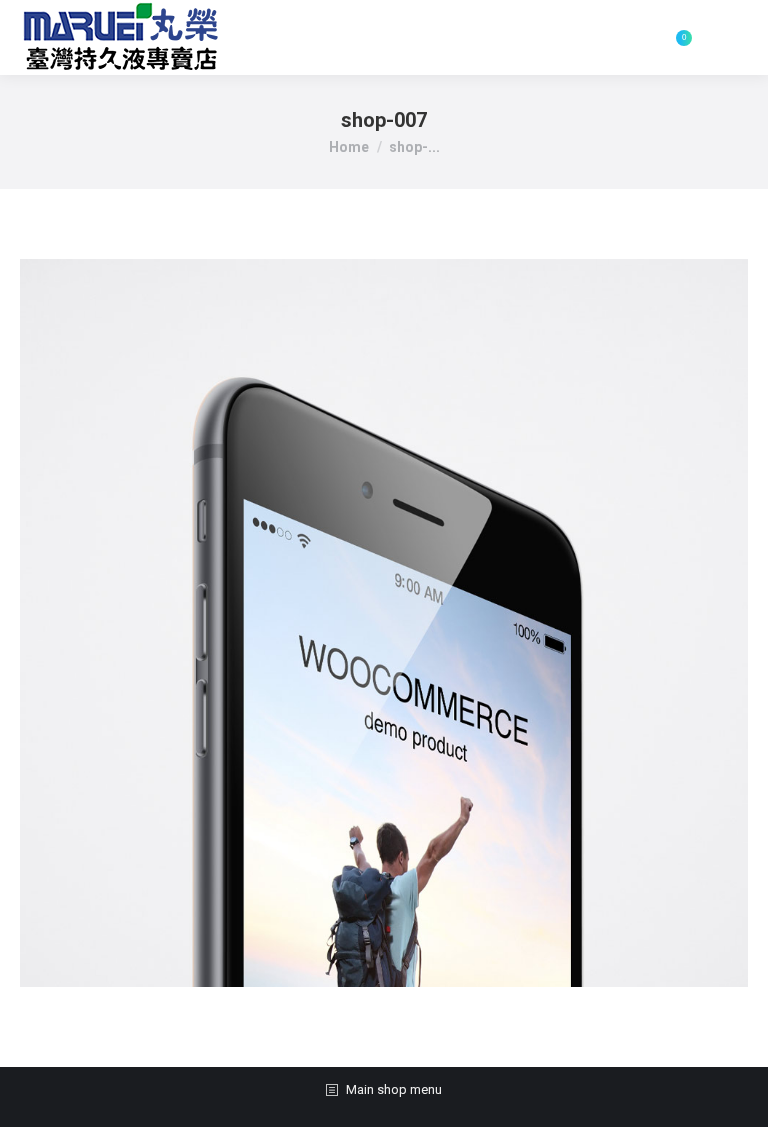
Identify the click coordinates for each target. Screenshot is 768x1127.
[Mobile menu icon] (730, 37)
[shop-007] (384, 623)
